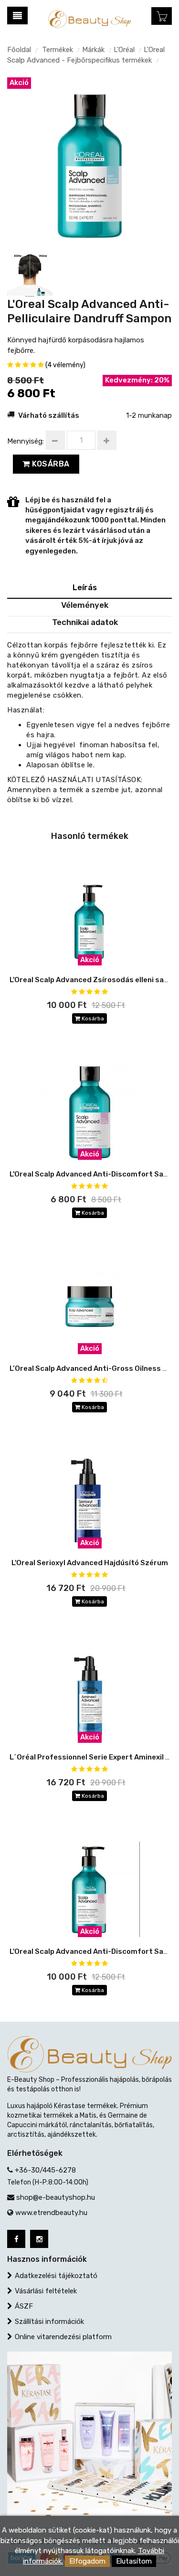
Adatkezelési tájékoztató (56, 2276)
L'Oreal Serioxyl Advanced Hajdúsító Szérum (90, 1563)
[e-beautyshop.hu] (89, 19)
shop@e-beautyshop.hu (56, 2197)
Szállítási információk (49, 2322)
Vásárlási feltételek (46, 2291)
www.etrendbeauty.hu (51, 2213)
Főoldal (19, 50)
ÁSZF (24, 2306)
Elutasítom (134, 2561)
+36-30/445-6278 (45, 2170)
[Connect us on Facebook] (16, 2239)
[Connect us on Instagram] (39, 2239)
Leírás (85, 587)
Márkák (93, 50)
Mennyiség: (26, 441)
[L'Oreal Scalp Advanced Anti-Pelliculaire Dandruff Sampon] (89, 159)
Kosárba (50, 464)
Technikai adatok (85, 622)
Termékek (58, 50)
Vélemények (85, 605)
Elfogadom (87, 2561)
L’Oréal (124, 50)
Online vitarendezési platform (63, 2337)
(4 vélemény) (65, 365)
